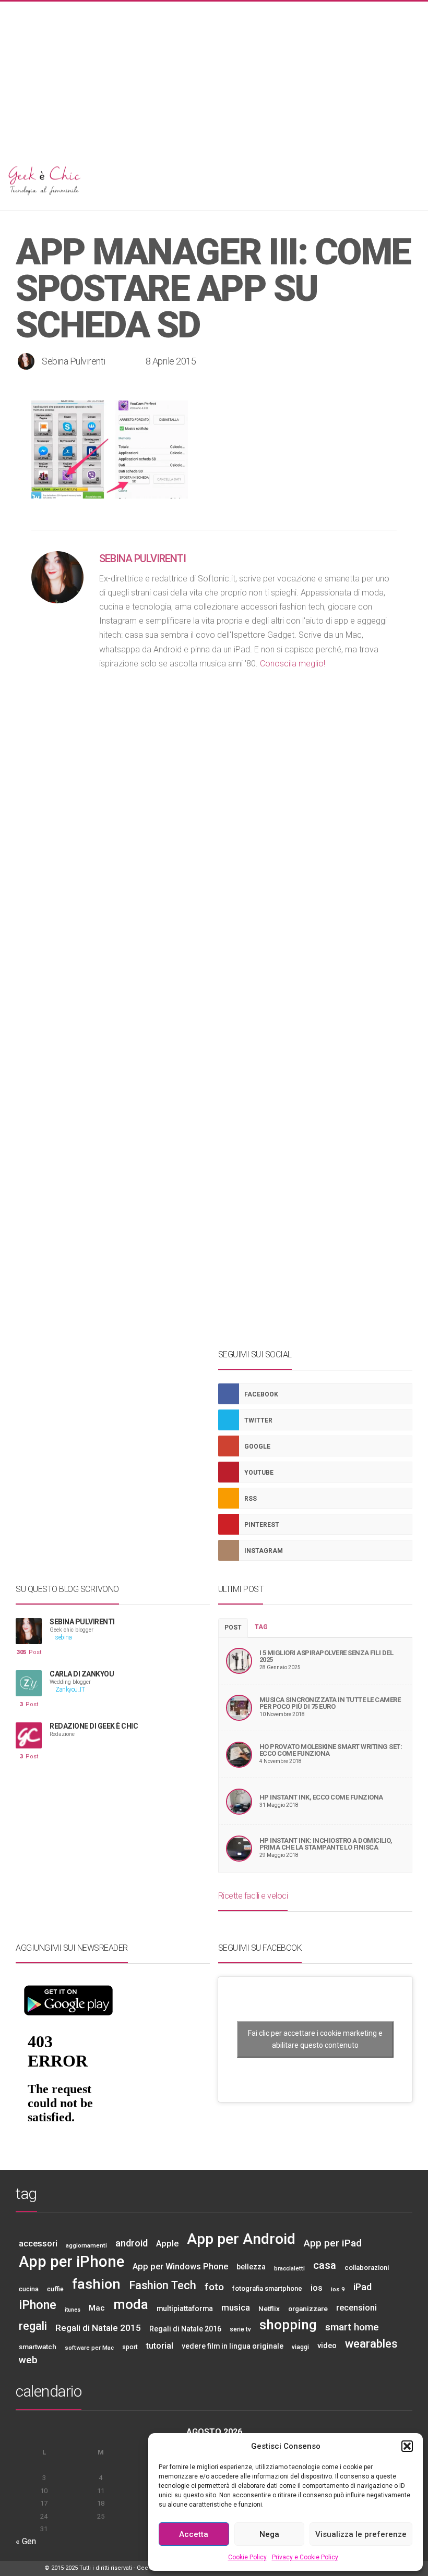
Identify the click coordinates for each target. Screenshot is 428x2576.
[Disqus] (214, 914)
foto (214, 2287)
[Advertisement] (214, 75)
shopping (288, 2325)
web (28, 2360)
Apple (167, 2244)
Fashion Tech (163, 2285)
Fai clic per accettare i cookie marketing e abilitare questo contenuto (315, 2039)
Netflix (269, 2308)
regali (33, 2326)
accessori (38, 2243)
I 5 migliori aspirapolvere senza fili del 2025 (326, 1656)
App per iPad (333, 2243)
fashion (96, 2284)
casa (325, 2265)
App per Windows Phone (180, 2267)
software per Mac (89, 2348)
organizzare (308, 2308)
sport (130, 2347)
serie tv (240, 2329)
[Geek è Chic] (214, 179)
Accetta (194, 2534)
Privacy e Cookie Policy (305, 2557)
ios (317, 2288)
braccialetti (289, 2268)
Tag (261, 1627)
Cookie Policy (247, 2557)
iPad (362, 2287)
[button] (407, 2446)
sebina (63, 1638)
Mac (97, 2308)
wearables (371, 2344)
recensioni (356, 2308)
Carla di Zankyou (82, 1674)
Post (29, 1652)
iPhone (38, 2305)
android (132, 2243)
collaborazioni (367, 2268)
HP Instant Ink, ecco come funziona (321, 1797)
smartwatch (38, 2347)
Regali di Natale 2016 (185, 2329)
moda (131, 2304)
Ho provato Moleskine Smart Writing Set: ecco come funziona (331, 1750)
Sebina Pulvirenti (74, 361)
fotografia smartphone (267, 2288)
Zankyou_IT (70, 1690)
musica (236, 2307)
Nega (269, 2534)
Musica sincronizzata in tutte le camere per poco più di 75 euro (330, 1703)
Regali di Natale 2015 (98, 2328)
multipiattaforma (185, 2308)
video (327, 2346)
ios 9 (338, 2289)
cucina (29, 2289)
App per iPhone (72, 2262)
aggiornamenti (86, 2245)
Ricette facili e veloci (253, 1896)
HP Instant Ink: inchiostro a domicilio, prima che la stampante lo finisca (326, 1844)
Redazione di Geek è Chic (94, 1726)
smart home (352, 2327)
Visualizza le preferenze (361, 2534)
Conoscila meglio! (293, 664)
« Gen (26, 2541)
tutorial (160, 2346)
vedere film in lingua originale (233, 2346)
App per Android (241, 2239)
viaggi (300, 2347)
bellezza (251, 2267)
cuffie (55, 2289)
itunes (73, 2310)
